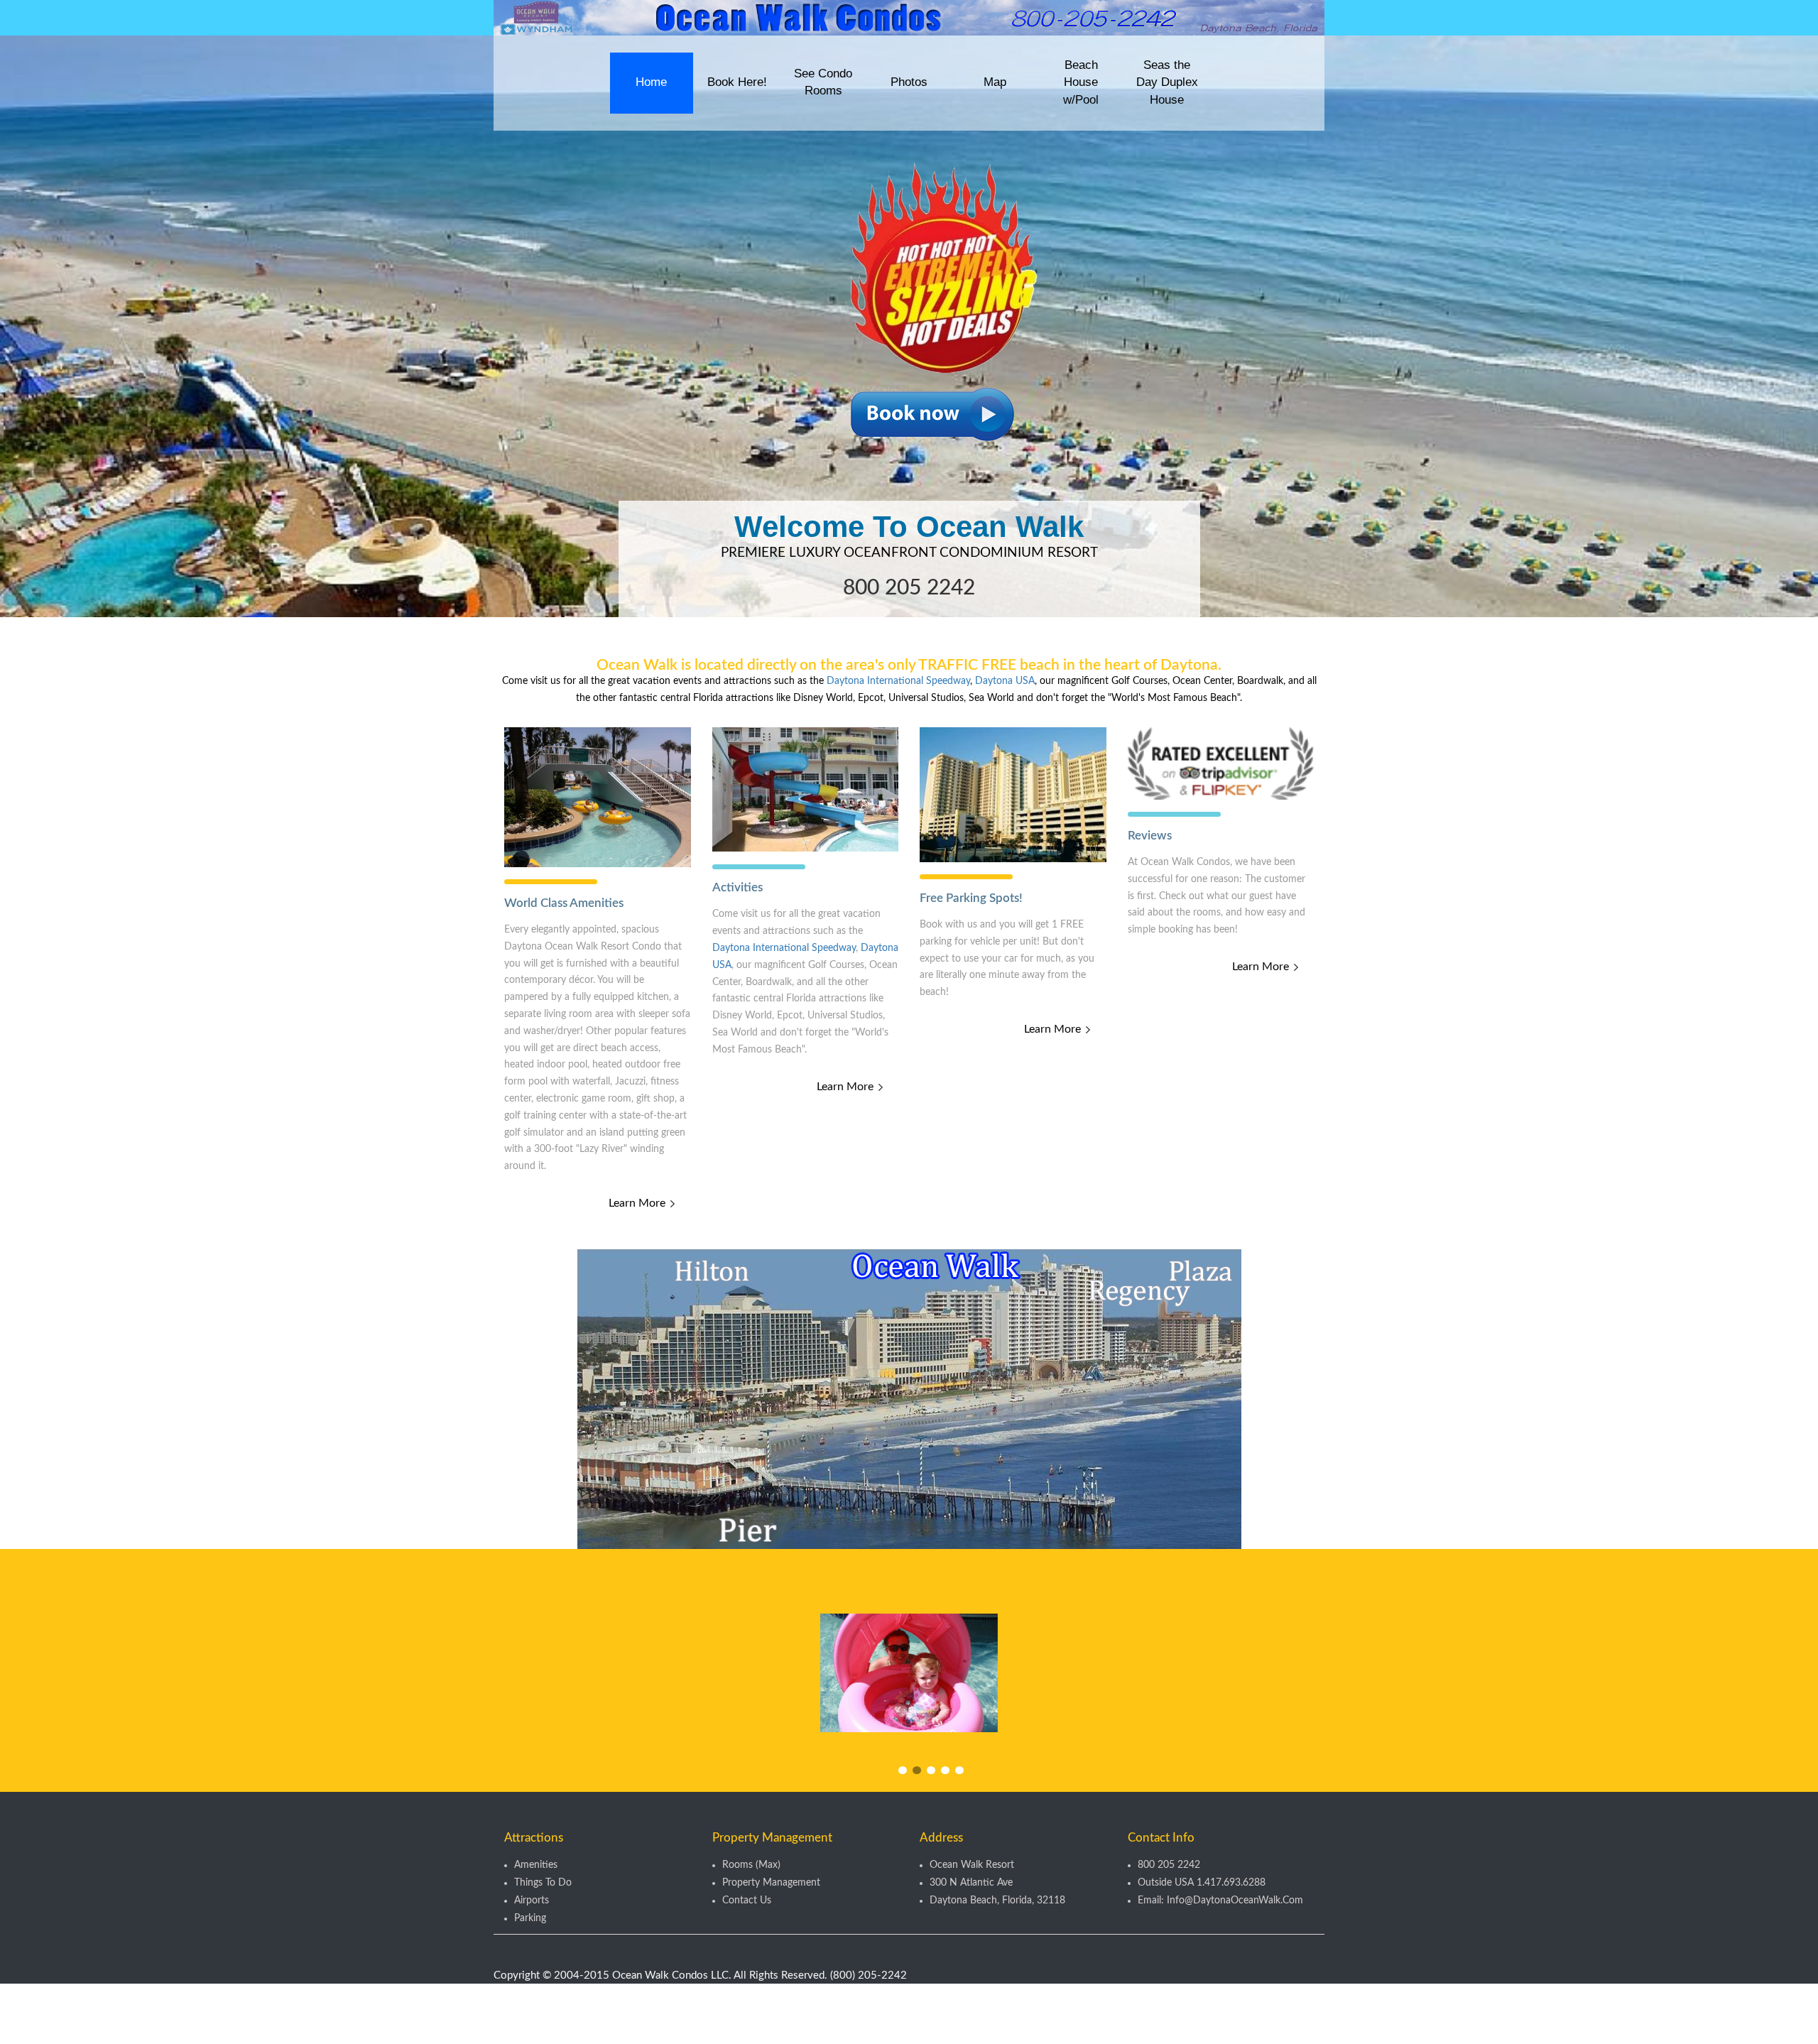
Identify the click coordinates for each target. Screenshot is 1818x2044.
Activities (737, 887)
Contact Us (747, 1902)
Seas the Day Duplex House (1167, 82)
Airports (532, 1902)
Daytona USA (1005, 681)
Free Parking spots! (971, 898)
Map (995, 82)
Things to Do (543, 1884)
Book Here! (737, 82)
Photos (909, 82)
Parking (530, 1920)
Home (651, 82)
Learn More (637, 1203)
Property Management (771, 1884)
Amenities (536, 1866)
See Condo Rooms (823, 82)
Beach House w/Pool (1081, 82)
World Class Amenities (564, 903)
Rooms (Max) (751, 1866)
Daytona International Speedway (898, 681)
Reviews (1150, 836)
